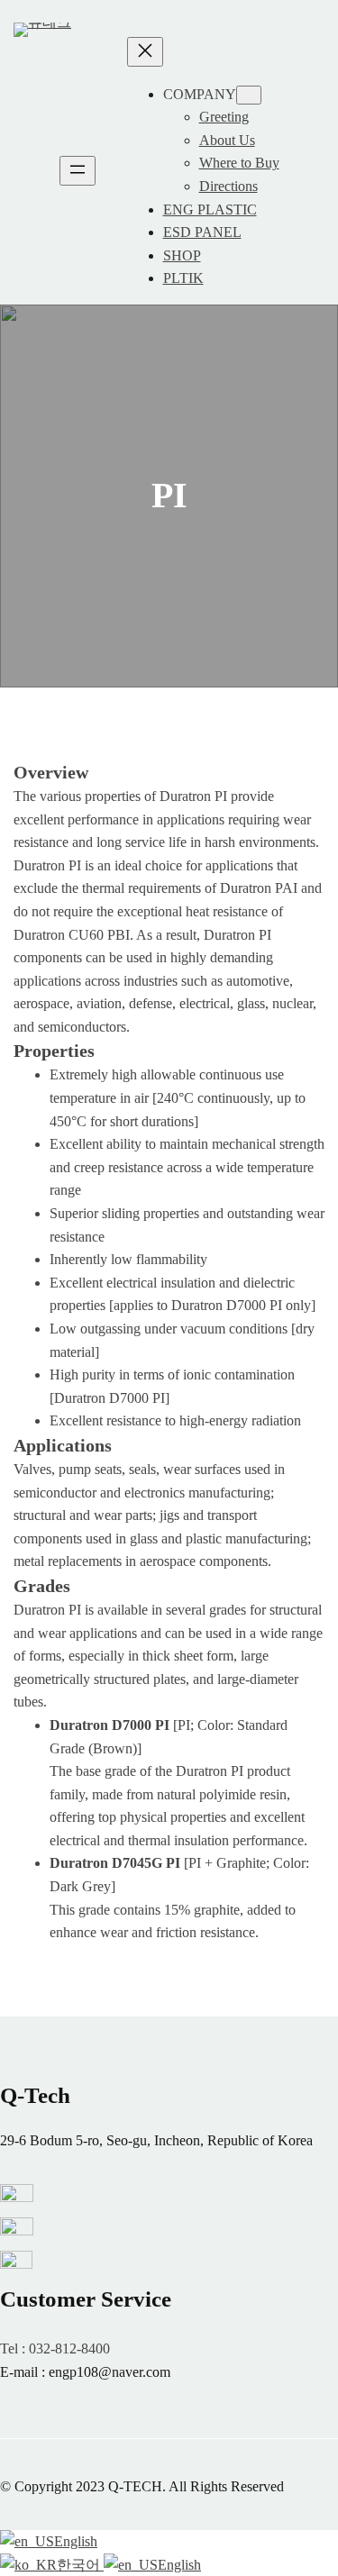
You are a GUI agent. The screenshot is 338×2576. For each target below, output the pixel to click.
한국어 (80, 2565)
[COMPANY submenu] (249, 95)
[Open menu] (78, 171)
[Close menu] (145, 52)
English (76, 2541)
